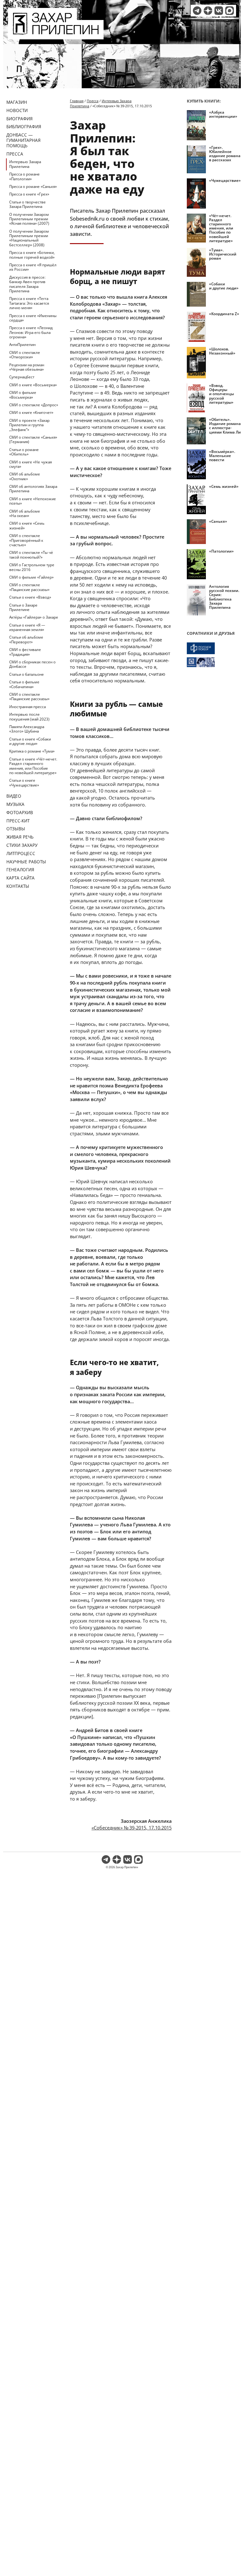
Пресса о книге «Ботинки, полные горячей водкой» (32, 255)
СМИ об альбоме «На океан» (25, 513)
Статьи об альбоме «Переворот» (26, 639)
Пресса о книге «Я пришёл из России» (33, 267)
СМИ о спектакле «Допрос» (34, 405)
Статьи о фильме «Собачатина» (24, 684)
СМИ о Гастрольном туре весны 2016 (32, 567)
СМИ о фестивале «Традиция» (25, 652)
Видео (14, 796)
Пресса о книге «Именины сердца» (33, 318)
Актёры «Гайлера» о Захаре (34, 617)
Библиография (24, 126)
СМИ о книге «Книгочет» (31, 412)
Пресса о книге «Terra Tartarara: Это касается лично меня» (29, 303)
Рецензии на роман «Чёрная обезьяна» (27, 367)
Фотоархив (20, 812)
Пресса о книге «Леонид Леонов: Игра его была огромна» (31, 332)
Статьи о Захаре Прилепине (23, 607)
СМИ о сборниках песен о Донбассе (32, 664)
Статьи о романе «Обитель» (24, 452)
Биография (20, 119)
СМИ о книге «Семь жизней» (27, 525)
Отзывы (16, 829)
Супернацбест (22, 377)
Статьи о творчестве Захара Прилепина (27, 204)
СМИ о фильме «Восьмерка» (23, 395)
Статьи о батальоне (27, 674)
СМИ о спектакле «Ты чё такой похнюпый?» (31, 555)
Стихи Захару (22, 845)
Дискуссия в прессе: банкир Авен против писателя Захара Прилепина (27, 284)
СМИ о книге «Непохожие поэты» (33, 501)
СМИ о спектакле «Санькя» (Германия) (33, 439)
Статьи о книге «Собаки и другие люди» (30, 741)
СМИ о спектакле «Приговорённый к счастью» (26, 540)
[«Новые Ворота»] (214, 662)
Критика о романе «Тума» (32, 751)
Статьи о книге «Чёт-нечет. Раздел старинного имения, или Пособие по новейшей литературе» (33, 766)
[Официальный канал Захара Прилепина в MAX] (230, 11)
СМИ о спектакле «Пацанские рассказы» (29, 587)
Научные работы (26, 862)
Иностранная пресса (27, 707)
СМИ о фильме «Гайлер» (31, 577)
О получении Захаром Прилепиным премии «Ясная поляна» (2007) (29, 219)
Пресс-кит (18, 821)
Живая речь (20, 837)
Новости (17, 110)
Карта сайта (20, 878)
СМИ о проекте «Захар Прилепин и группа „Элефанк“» (29, 425)
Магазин (17, 102)
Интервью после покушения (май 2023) (29, 717)
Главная (77, 101)
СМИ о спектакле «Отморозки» (25, 355)
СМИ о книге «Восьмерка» (33, 385)
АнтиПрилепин (22, 345)
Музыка (15, 804)
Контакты (18, 886)
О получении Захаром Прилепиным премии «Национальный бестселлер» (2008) (29, 238)
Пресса (15, 154)
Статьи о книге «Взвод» (30, 597)
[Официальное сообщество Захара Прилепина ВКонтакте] (219, 11)
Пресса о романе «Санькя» (33, 186)
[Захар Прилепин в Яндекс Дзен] (208, 11)
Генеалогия (20, 870)
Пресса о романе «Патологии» (24, 176)
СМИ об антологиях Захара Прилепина (33, 489)
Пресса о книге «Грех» (29, 194)
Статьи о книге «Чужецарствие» (24, 783)
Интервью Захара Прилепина (25, 164)
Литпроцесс (21, 853)
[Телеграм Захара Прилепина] (197, 11)
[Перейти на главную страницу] (56, 36)
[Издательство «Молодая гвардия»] (214, 648)
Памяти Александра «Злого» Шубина (27, 729)
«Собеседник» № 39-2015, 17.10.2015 (132, 1828)
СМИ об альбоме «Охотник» (25, 476)
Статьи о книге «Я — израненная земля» (27, 627)
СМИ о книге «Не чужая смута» (30, 464)
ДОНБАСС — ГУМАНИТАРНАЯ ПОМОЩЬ (24, 140)
